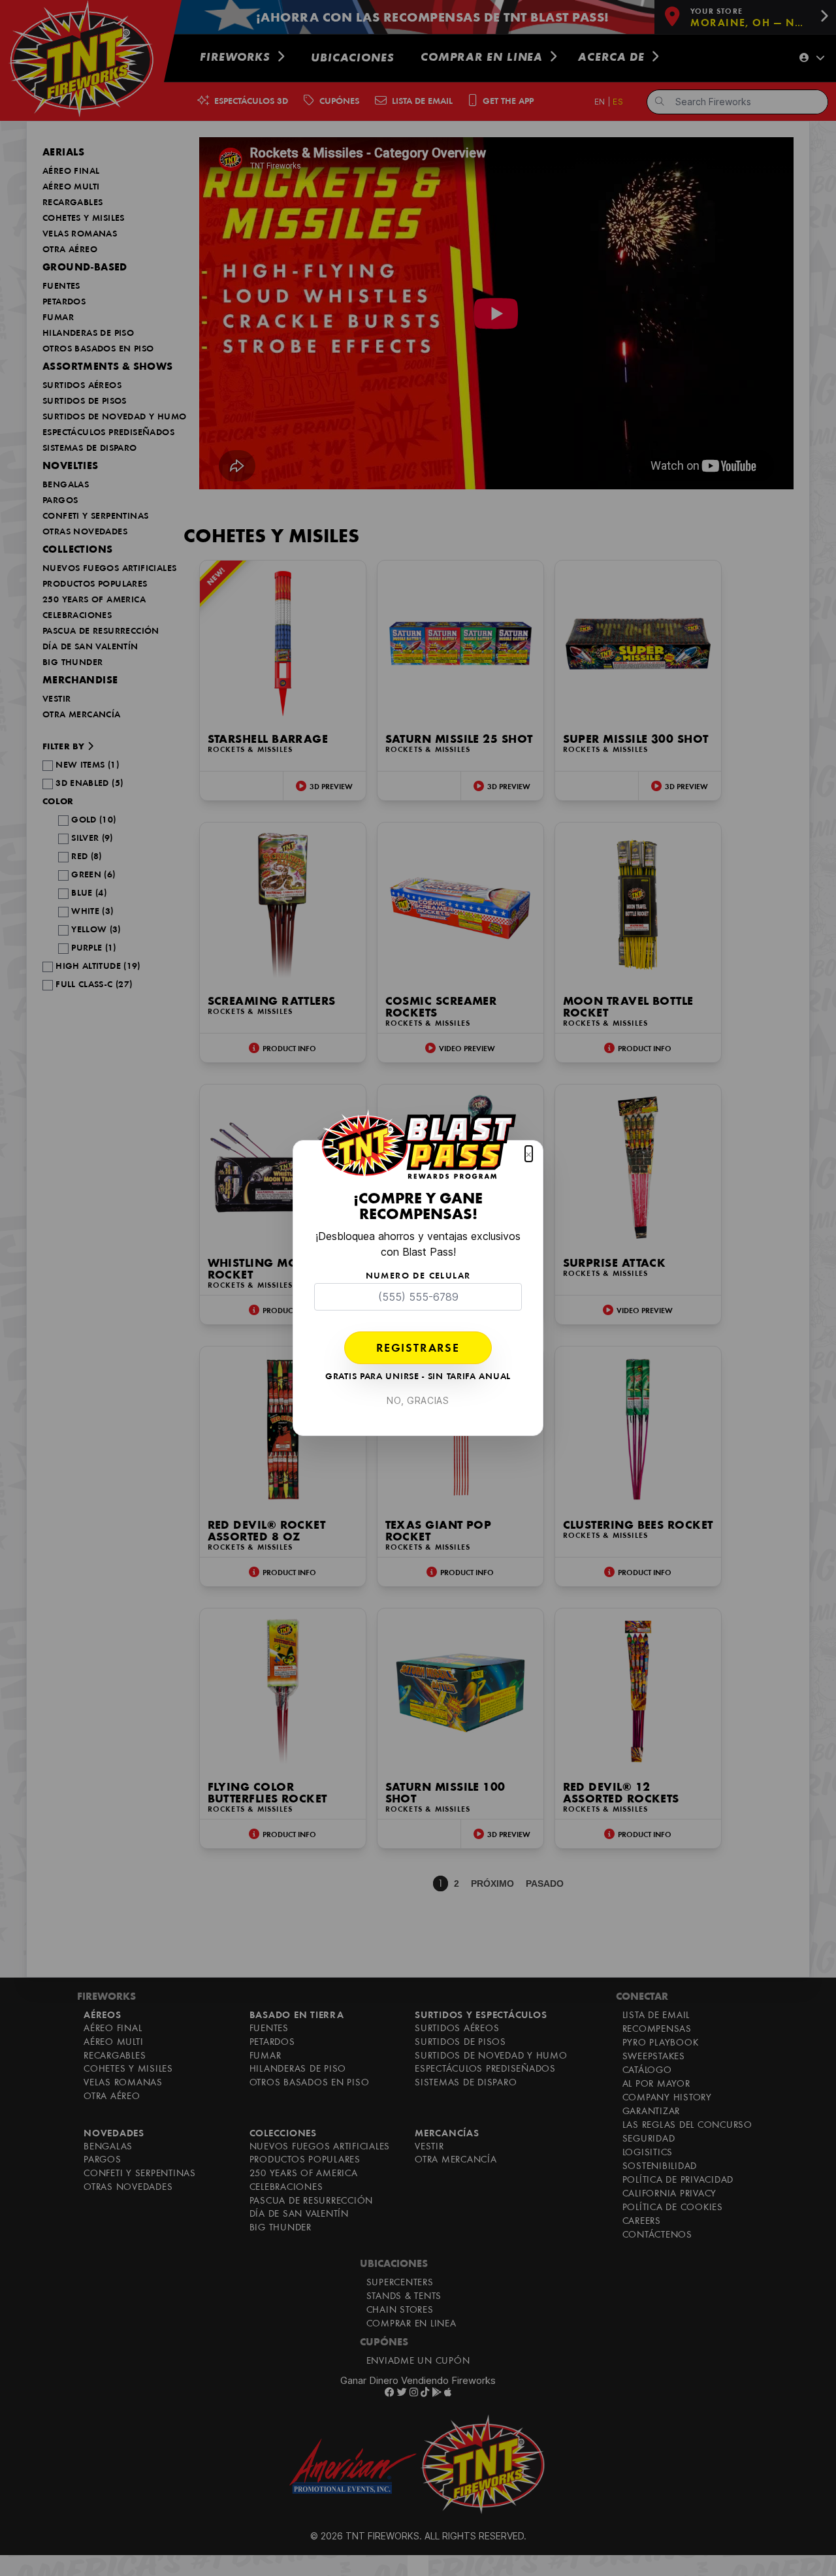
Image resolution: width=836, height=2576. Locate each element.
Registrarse (418, 1349)
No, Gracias (418, 1400)
